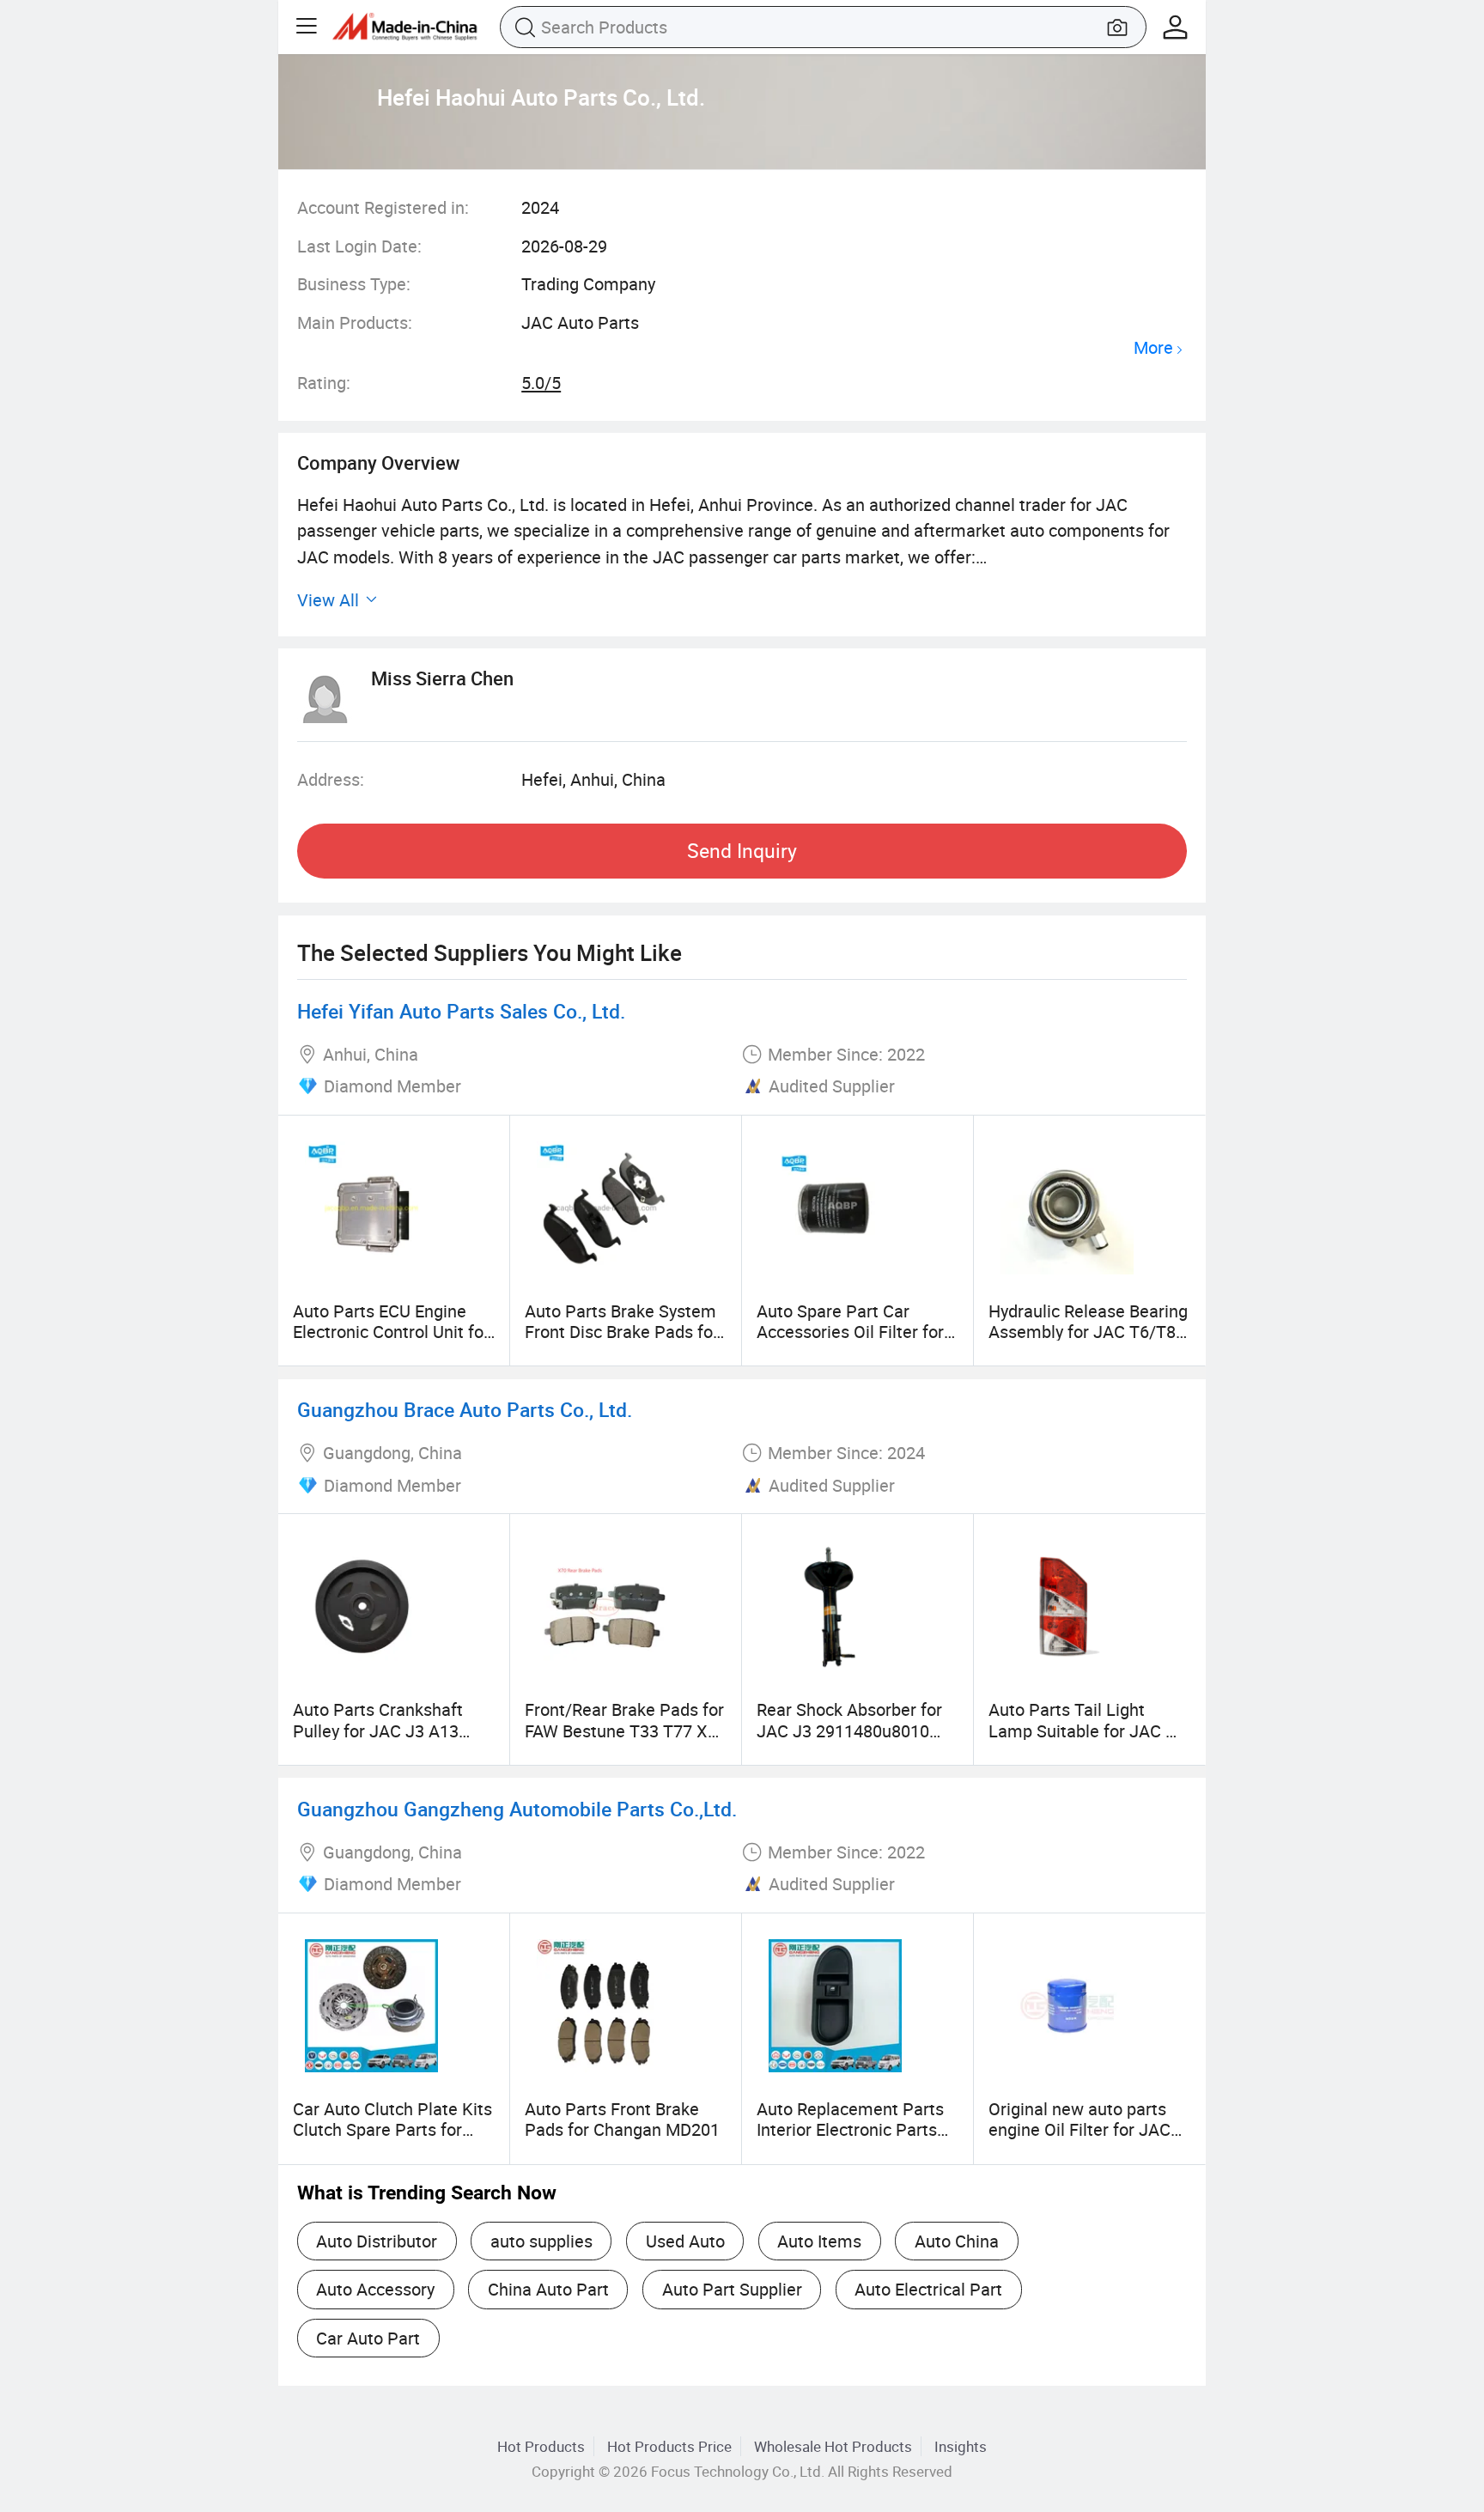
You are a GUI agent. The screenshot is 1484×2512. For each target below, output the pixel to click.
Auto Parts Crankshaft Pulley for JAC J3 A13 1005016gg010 (378, 1730)
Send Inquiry (742, 851)
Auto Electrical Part (928, 2289)
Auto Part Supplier (732, 2289)
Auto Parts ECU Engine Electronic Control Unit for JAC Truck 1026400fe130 (391, 1332)
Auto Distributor (377, 2241)
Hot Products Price (669, 2446)
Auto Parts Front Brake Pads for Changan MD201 (622, 2119)
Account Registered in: (383, 207)
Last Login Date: (359, 246)
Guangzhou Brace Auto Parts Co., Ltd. (465, 1410)
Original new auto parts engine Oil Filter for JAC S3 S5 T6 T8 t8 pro (1080, 2130)
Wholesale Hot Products (833, 2446)
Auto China (957, 2241)
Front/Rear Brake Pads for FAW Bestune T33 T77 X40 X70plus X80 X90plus (626, 1730)
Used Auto (685, 2241)
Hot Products (541, 2446)
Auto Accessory (375, 2289)
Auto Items (819, 2241)
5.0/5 (541, 383)
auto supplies (541, 2241)
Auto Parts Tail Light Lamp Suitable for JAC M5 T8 (1089, 1730)
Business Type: (354, 284)
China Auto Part (548, 2289)
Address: (331, 779)
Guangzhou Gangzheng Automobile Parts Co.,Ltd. (517, 1809)
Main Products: (355, 322)
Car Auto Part (368, 2338)
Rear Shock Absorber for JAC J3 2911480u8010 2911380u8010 (849, 1730)
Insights (961, 2446)
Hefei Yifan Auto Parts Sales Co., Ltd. (461, 1011)
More (1153, 348)
